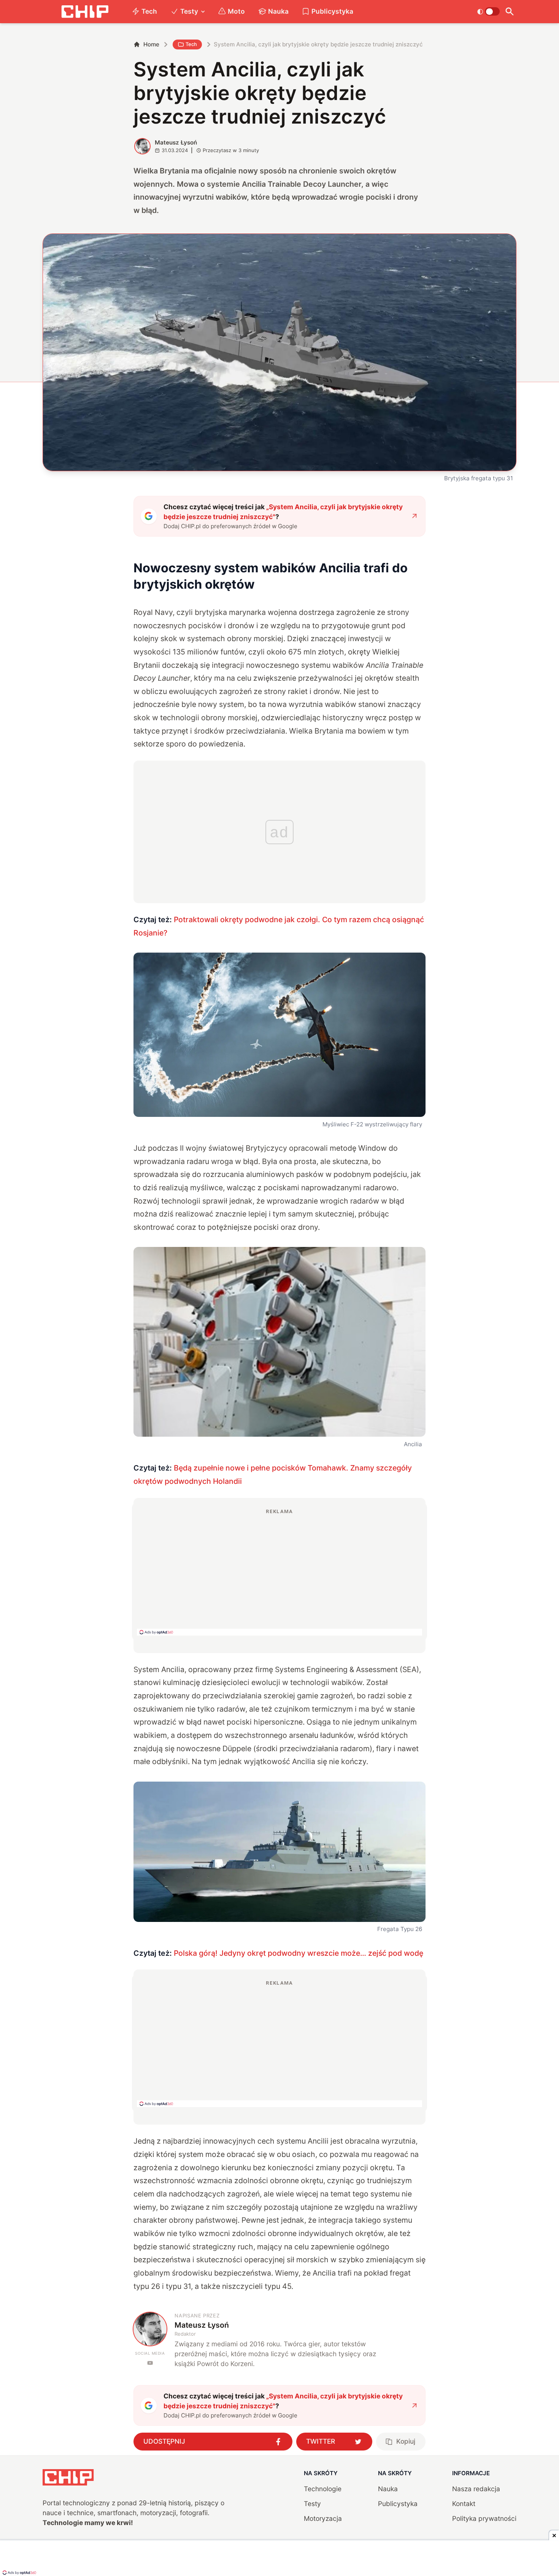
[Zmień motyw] (488, 11)
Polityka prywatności (484, 2518)
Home (151, 44)
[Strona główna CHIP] (85, 12)
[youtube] (150, 2363)
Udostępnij (164, 2441)
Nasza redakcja (476, 2489)
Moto (236, 11)
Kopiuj (406, 2441)
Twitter (321, 2441)
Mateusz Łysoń (176, 142)
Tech (149, 11)
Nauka (278, 11)
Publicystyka (332, 11)
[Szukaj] (510, 12)
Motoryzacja (323, 2518)
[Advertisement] (279, 1572)
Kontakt (464, 2504)
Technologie (323, 2489)
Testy (189, 11)
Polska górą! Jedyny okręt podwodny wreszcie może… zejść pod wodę (299, 1953)
